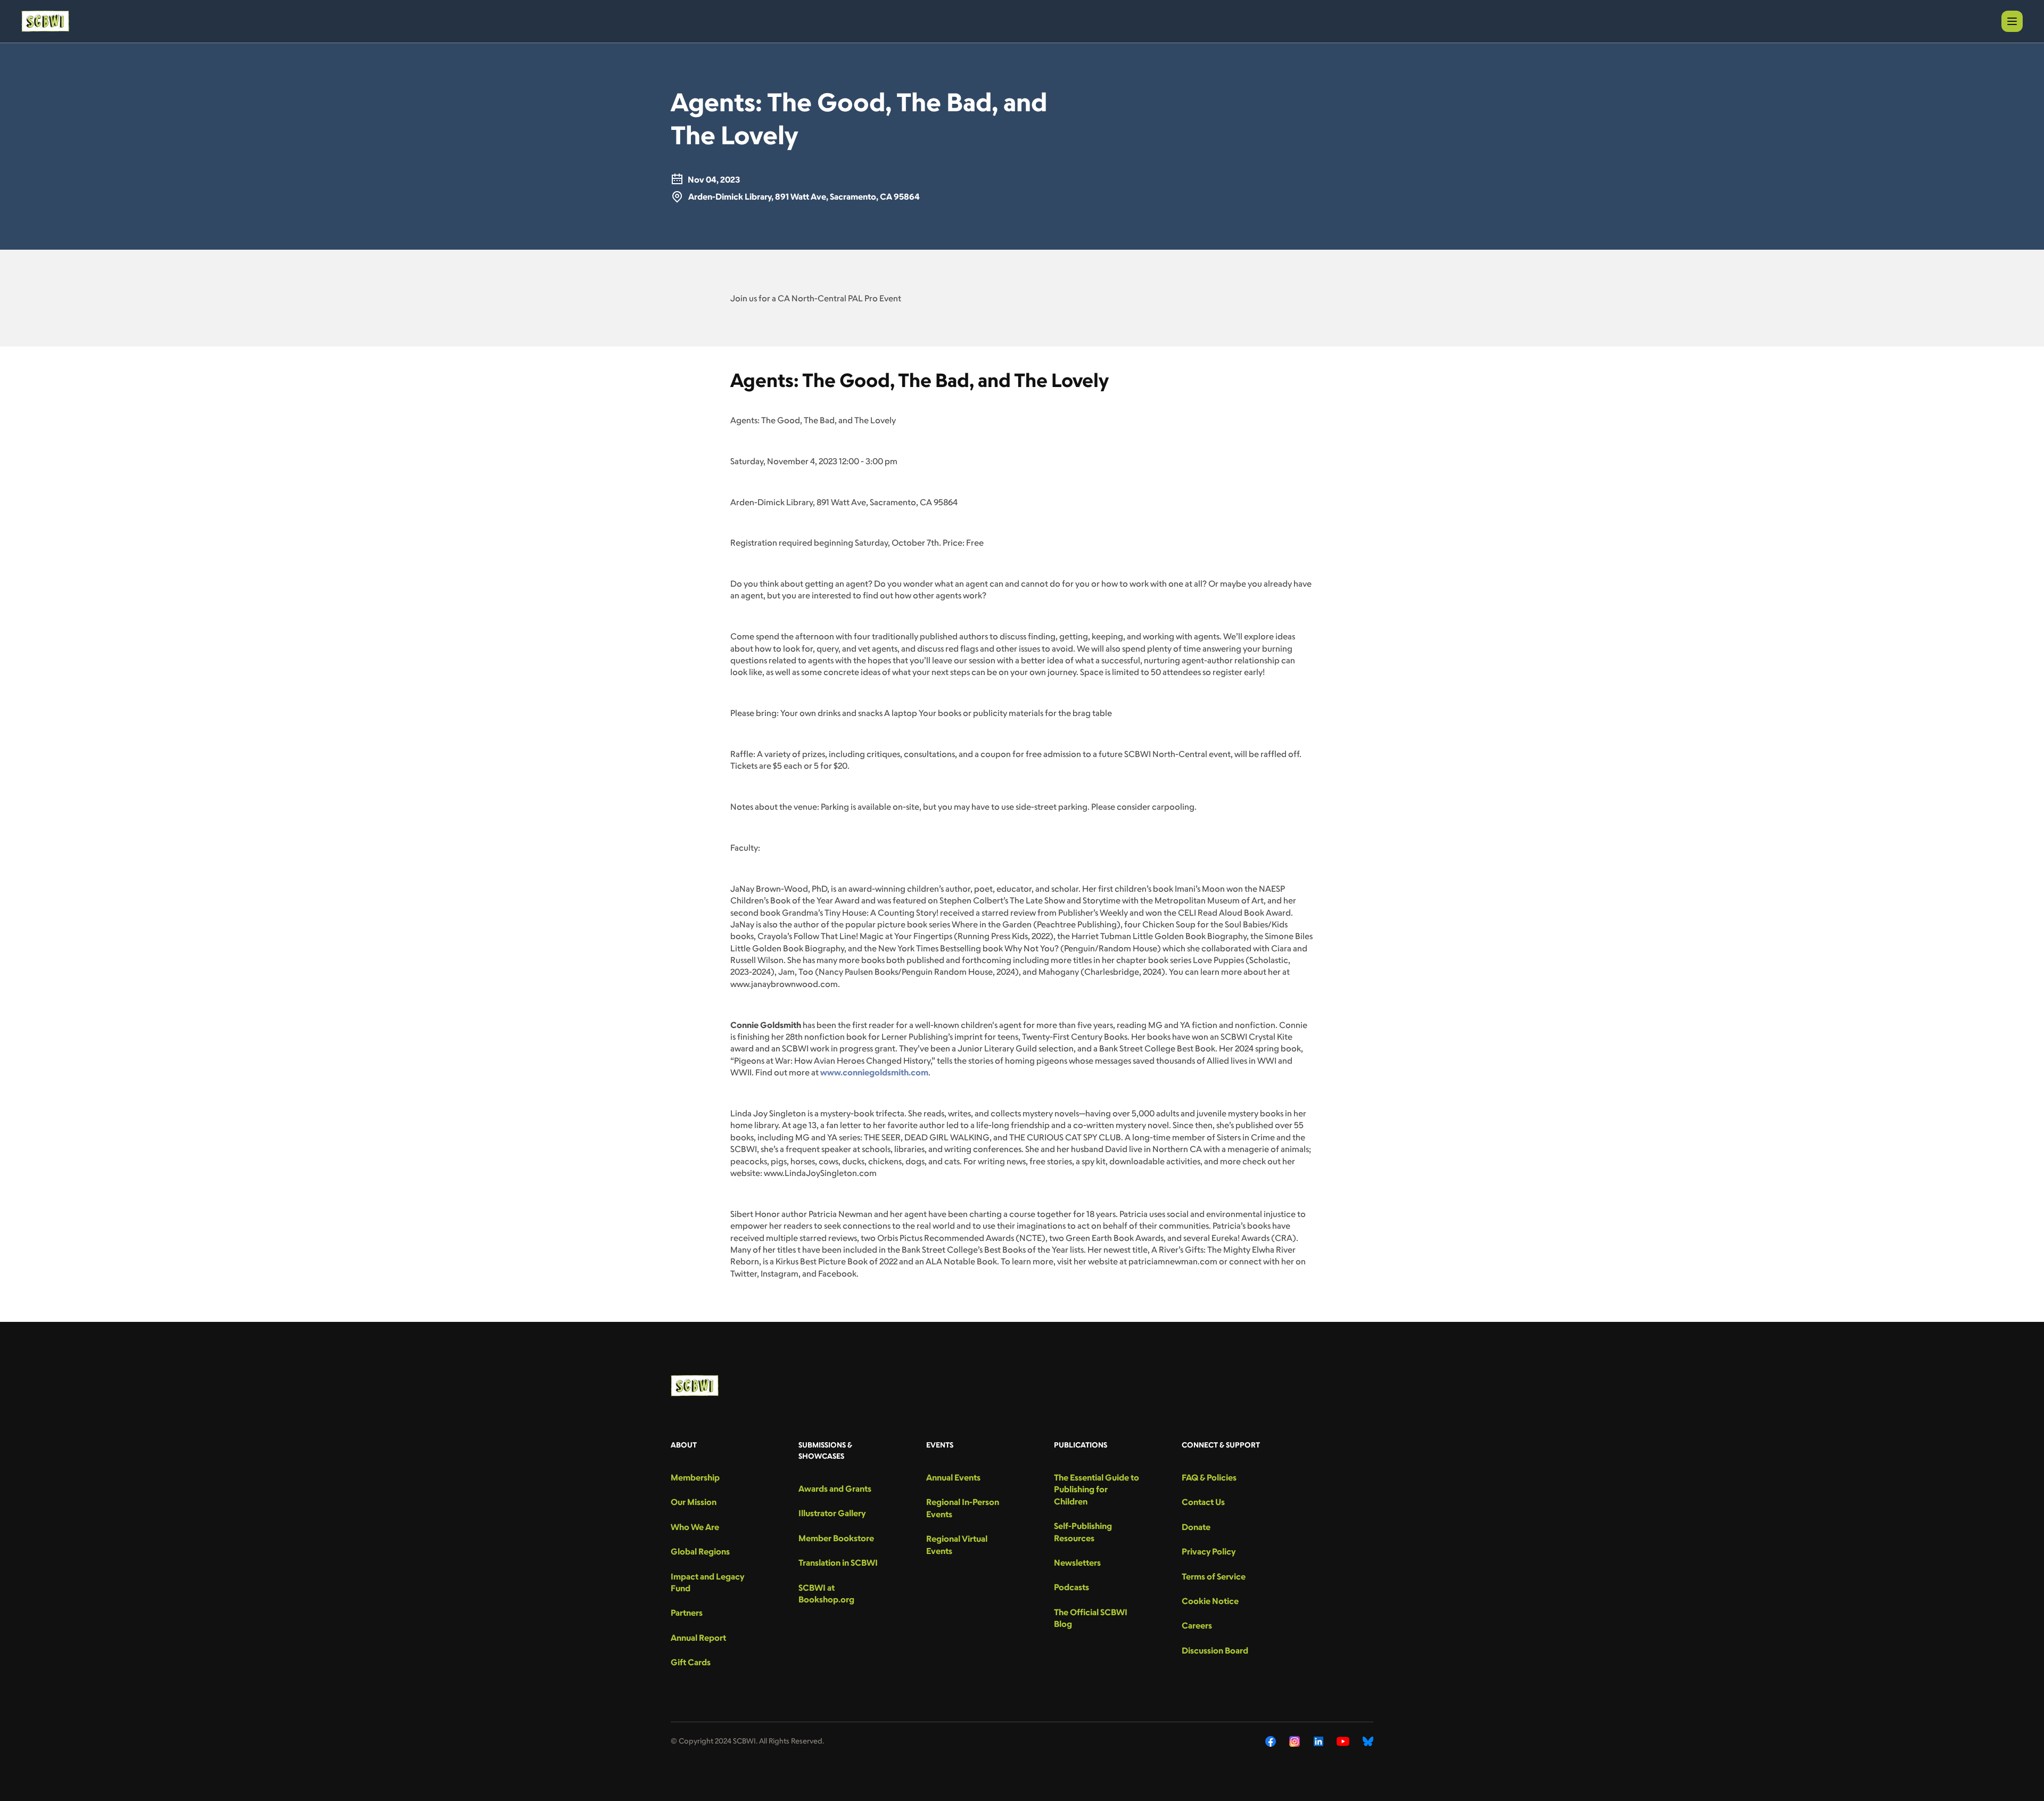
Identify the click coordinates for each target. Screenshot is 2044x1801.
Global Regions (700, 1551)
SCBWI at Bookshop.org (826, 1593)
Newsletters (1077, 1562)
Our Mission (694, 1502)
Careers (1197, 1625)
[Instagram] (1295, 1741)
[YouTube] (1343, 1741)
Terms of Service (1214, 1576)
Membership (695, 1477)
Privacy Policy (1209, 1551)
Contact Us (1203, 1502)
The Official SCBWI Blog (1091, 1618)
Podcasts (1072, 1587)
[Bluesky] (1368, 1741)
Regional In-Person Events (963, 1508)
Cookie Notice (1210, 1601)
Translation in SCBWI (838, 1562)
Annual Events (953, 1477)
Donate (1196, 1527)
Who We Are (695, 1527)
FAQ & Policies (1209, 1477)
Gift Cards (691, 1662)
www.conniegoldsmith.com (874, 1072)
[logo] (45, 21)
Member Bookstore (836, 1538)
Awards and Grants (835, 1489)
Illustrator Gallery (832, 1513)
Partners (687, 1613)
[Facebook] (1271, 1741)
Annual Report (698, 1638)
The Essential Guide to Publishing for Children (1097, 1489)
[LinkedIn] (1318, 1741)
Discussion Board (1215, 1650)
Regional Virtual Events (957, 1544)
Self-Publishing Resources (1083, 1532)
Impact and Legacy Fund (707, 1582)
